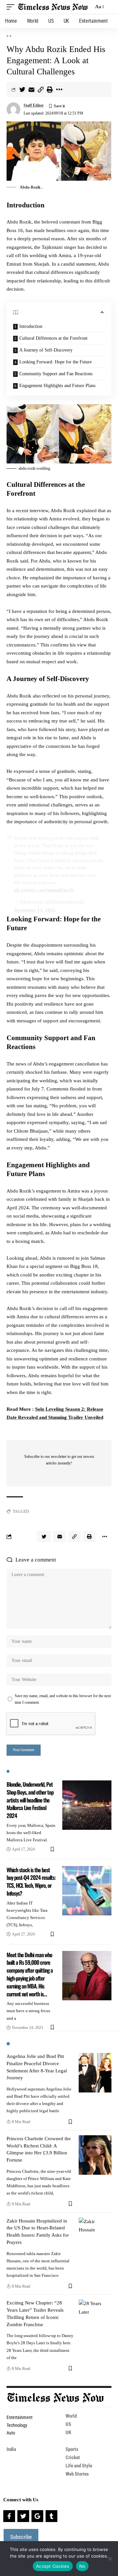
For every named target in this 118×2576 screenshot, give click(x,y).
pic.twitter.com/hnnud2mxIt (44, 890)
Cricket (73, 2458)
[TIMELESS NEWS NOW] (53, 7)
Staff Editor (34, 105)
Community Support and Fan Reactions (56, 374)
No (82, 2566)
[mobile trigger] (12, 7)
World (71, 2416)
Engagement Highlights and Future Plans (57, 386)
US (68, 2424)
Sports (72, 2449)
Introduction (31, 326)
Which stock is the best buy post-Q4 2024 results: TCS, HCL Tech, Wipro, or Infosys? (31, 1881)
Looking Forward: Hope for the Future (56, 362)
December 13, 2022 (35, 910)
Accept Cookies (53, 2566)
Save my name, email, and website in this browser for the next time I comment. (63, 1699)
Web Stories (77, 2474)
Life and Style (79, 2466)
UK (68, 2432)
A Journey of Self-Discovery (46, 350)
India (11, 2449)
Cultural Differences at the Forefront (53, 338)
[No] (110, 2559)
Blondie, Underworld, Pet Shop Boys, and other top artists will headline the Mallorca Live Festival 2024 (30, 1800)
